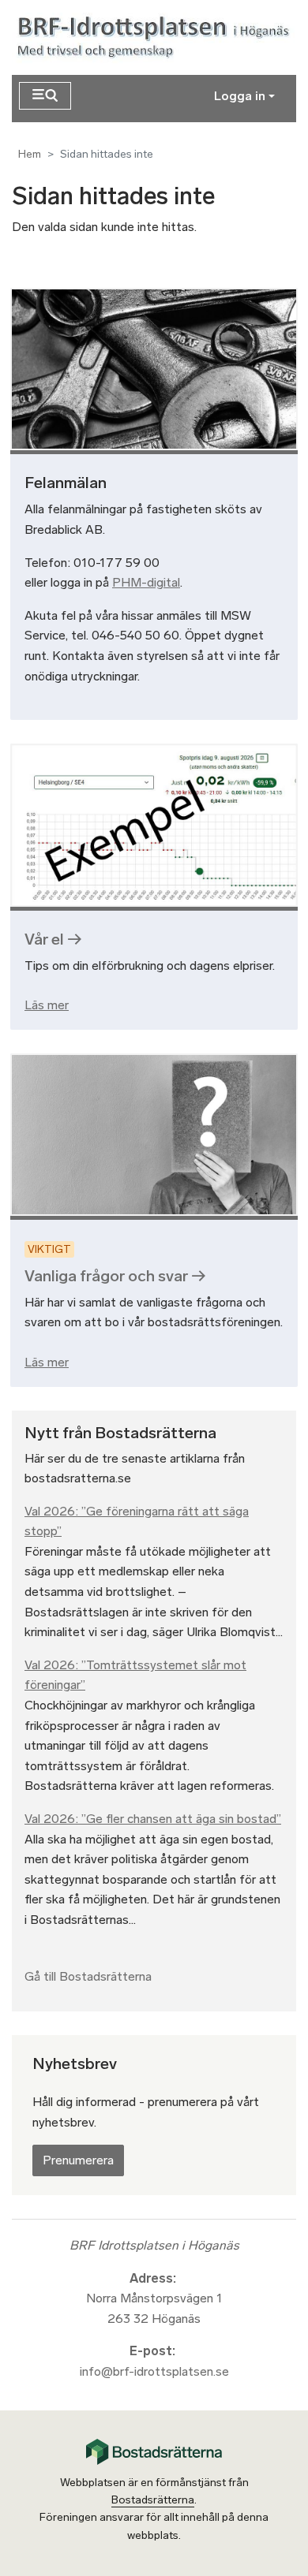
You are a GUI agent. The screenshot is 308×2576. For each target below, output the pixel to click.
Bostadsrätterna (153, 2500)
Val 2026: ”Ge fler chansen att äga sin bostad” (153, 1819)
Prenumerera (78, 2160)
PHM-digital (146, 582)
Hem (30, 154)
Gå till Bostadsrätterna (88, 1976)
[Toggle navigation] (45, 96)
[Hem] (156, 37)
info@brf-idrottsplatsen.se (154, 2371)
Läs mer (47, 1005)
